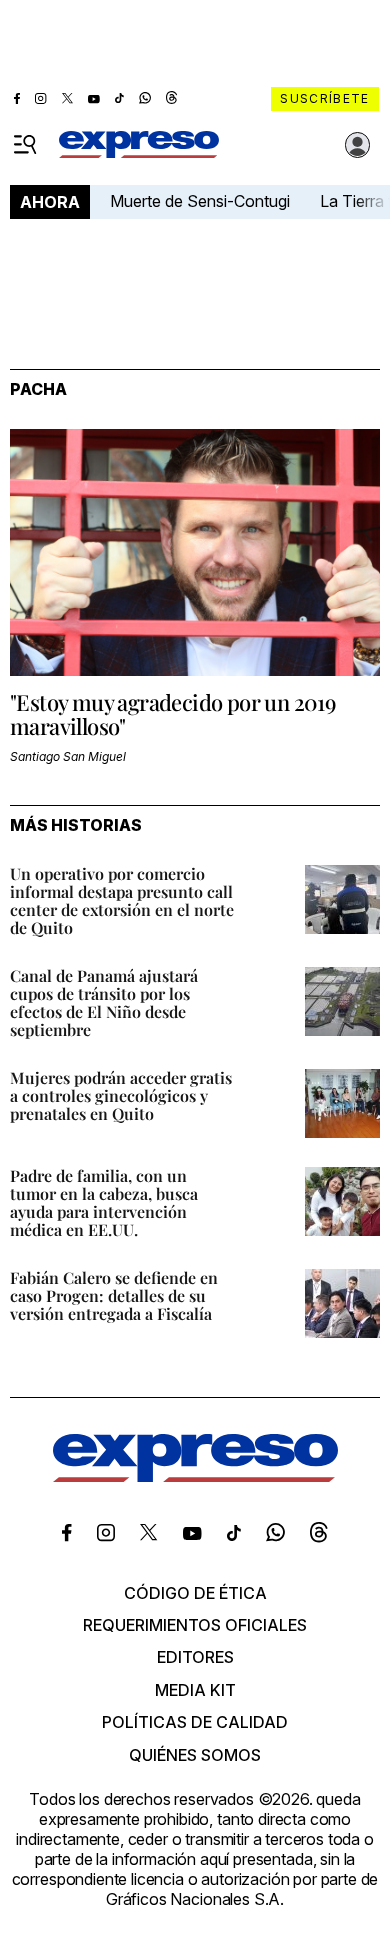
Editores (195, 1657)
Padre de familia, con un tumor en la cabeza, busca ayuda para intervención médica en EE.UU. (104, 1202)
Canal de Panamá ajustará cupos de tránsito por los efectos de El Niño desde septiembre (104, 1002)
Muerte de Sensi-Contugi (200, 201)
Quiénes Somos (195, 1755)
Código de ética (195, 1593)
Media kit (195, 1690)
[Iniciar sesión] (358, 145)
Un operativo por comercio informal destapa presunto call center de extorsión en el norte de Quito (122, 900)
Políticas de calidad (195, 1722)
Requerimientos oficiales (195, 1625)
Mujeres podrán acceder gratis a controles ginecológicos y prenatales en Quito (121, 1095)
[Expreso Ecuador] (195, 1476)
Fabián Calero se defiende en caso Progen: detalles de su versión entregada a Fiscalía (114, 1295)
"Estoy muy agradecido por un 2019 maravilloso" (173, 714)
